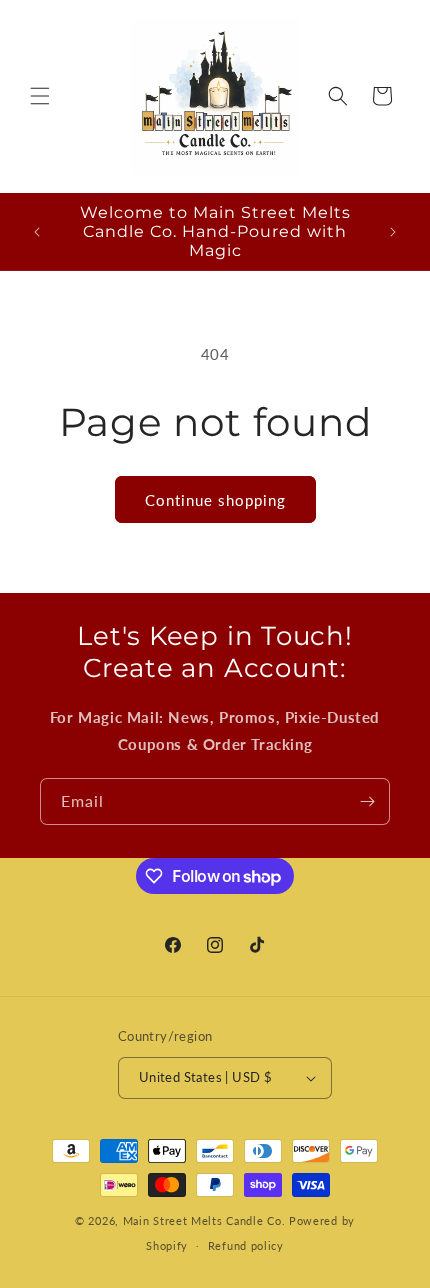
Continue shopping (215, 500)
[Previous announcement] (37, 232)
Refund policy (246, 1245)
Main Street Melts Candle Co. (204, 1220)
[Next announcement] (393, 232)
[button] (40, 96)
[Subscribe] (367, 801)
